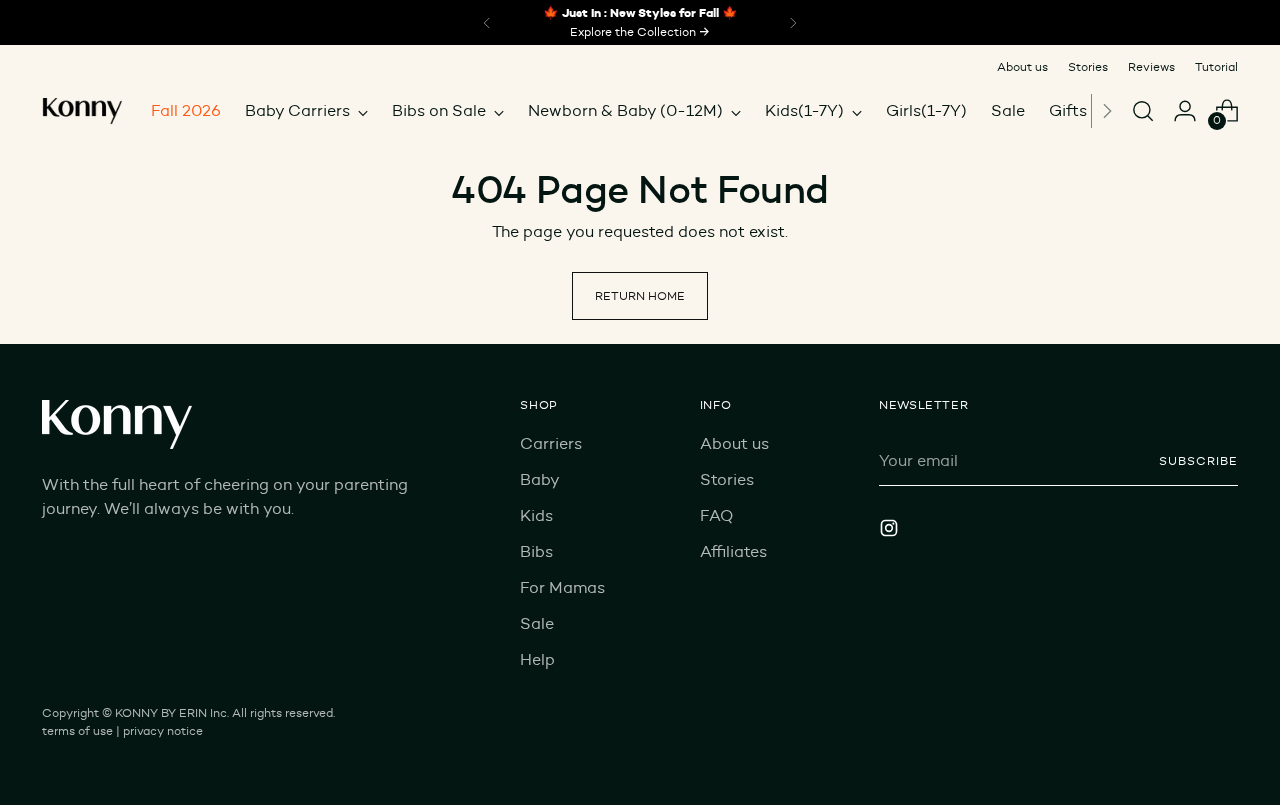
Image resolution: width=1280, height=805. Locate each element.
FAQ (716, 515)
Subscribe (1198, 460)
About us (734, 443)
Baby (540, 479)
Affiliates (733, 551)
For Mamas (562, 587)
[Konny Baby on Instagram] (891, 531)
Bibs (536, 551)
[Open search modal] (1143, 111)
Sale (537, 623)
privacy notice (163, 730)
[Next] (1107, 111)
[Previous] (487, 22)
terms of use (77, 730)
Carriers (551, 443)
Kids (536, 515)
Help (537, 659)
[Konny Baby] (82, 111)
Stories (727, 479)
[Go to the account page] (1185, 111)
